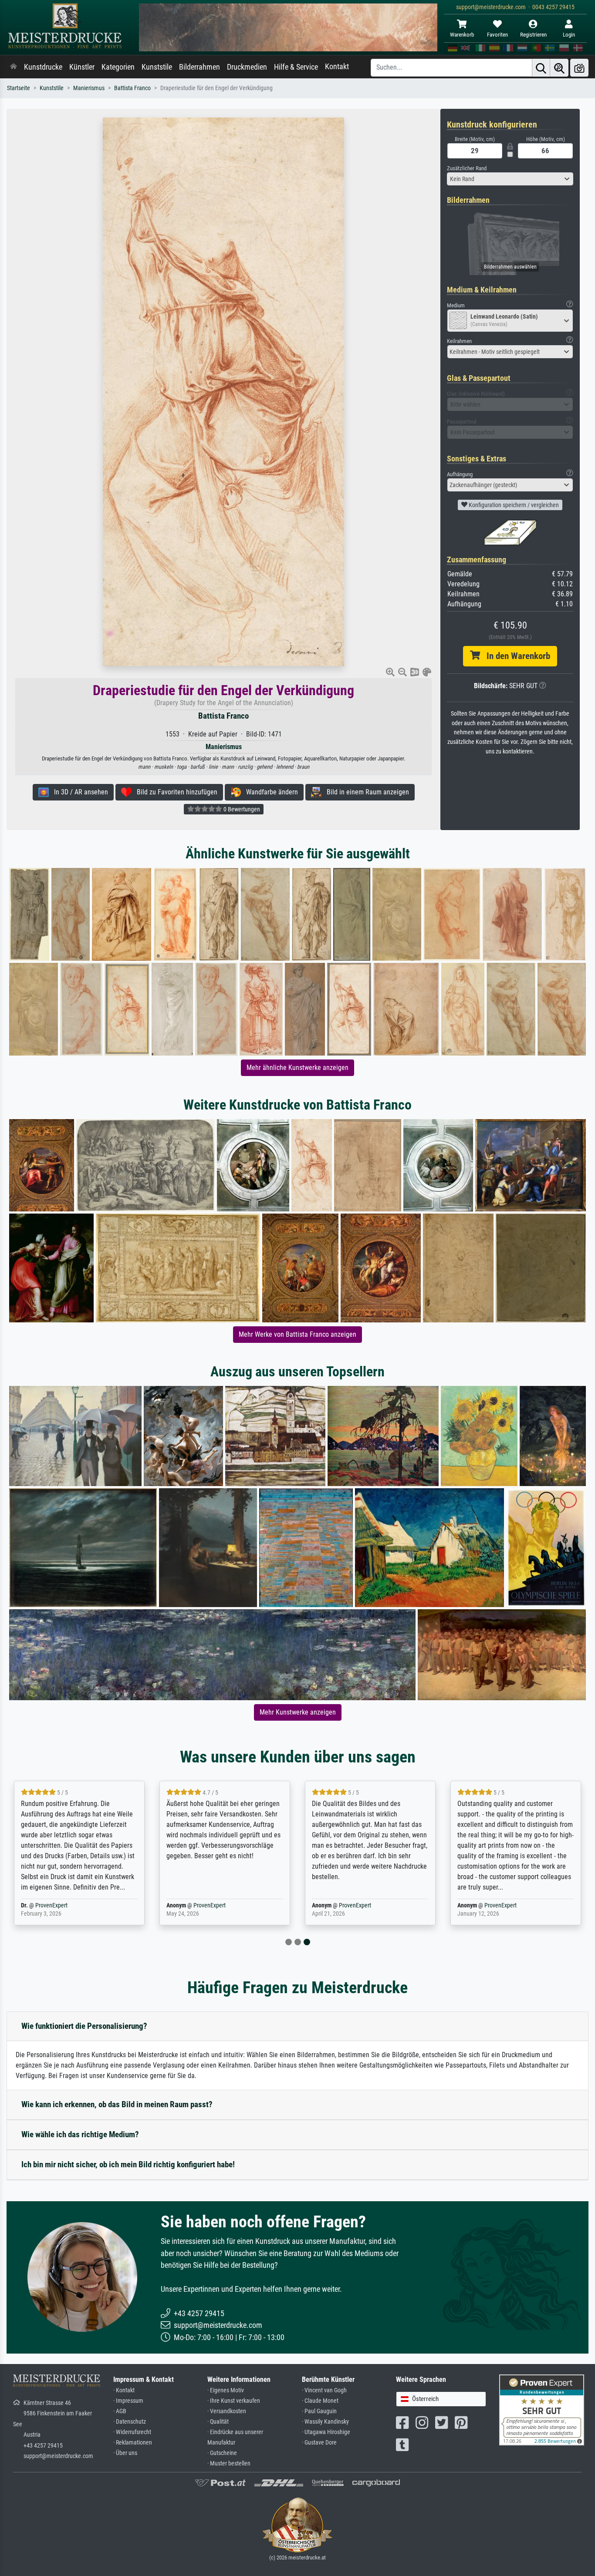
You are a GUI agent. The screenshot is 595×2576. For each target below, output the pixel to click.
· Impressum (128, 2401)
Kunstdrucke (43, 67)
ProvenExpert (51, 1905)
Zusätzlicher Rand (467, 168)
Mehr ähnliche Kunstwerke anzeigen (297, 1068)
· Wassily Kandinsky (325, 2422)
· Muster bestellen (229, 2463)
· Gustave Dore (319, 2443)
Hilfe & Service (296, 67)
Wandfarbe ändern (269, 792)
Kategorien (118, 67)
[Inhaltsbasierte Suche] (559, 68)
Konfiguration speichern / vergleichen (513, 505)
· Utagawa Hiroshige (326, 2432)
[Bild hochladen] (579, 68)
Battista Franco (132, 88)
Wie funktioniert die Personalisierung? (84, 2026)
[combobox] (510, 179)
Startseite (19, 88)
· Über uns (125, 2453)
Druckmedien (247, 67)
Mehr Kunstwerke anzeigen (298, 1712)
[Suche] (541, 68)
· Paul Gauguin (319, 2411)
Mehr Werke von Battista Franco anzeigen (297, 1334)
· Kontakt (124, 2390)
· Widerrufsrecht (132, 2432)
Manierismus (89, 88)
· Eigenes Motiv (226, 2390)
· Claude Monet (320, 2401)
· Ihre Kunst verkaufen (234, 2401)
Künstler (82, 67)
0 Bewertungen (241, 809)
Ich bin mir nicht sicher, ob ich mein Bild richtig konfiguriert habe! (128, 2164)
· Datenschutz (130, 2422)
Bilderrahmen (199, 67)
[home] (14, 67)
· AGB (120, 2411)
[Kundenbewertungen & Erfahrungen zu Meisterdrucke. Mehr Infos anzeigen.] (542, 2410)
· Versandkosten (227, 2411)
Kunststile (157, 67)
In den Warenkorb (515, 656)
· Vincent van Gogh (324, 2390)
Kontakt (337, 67)
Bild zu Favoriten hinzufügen (174, 792)
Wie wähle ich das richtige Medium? (80, 2134)
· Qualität (218, 2422)
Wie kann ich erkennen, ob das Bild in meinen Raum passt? (117, 2104)
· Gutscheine (222, 2453)
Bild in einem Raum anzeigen (365, 792)
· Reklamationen (133, 2443)
